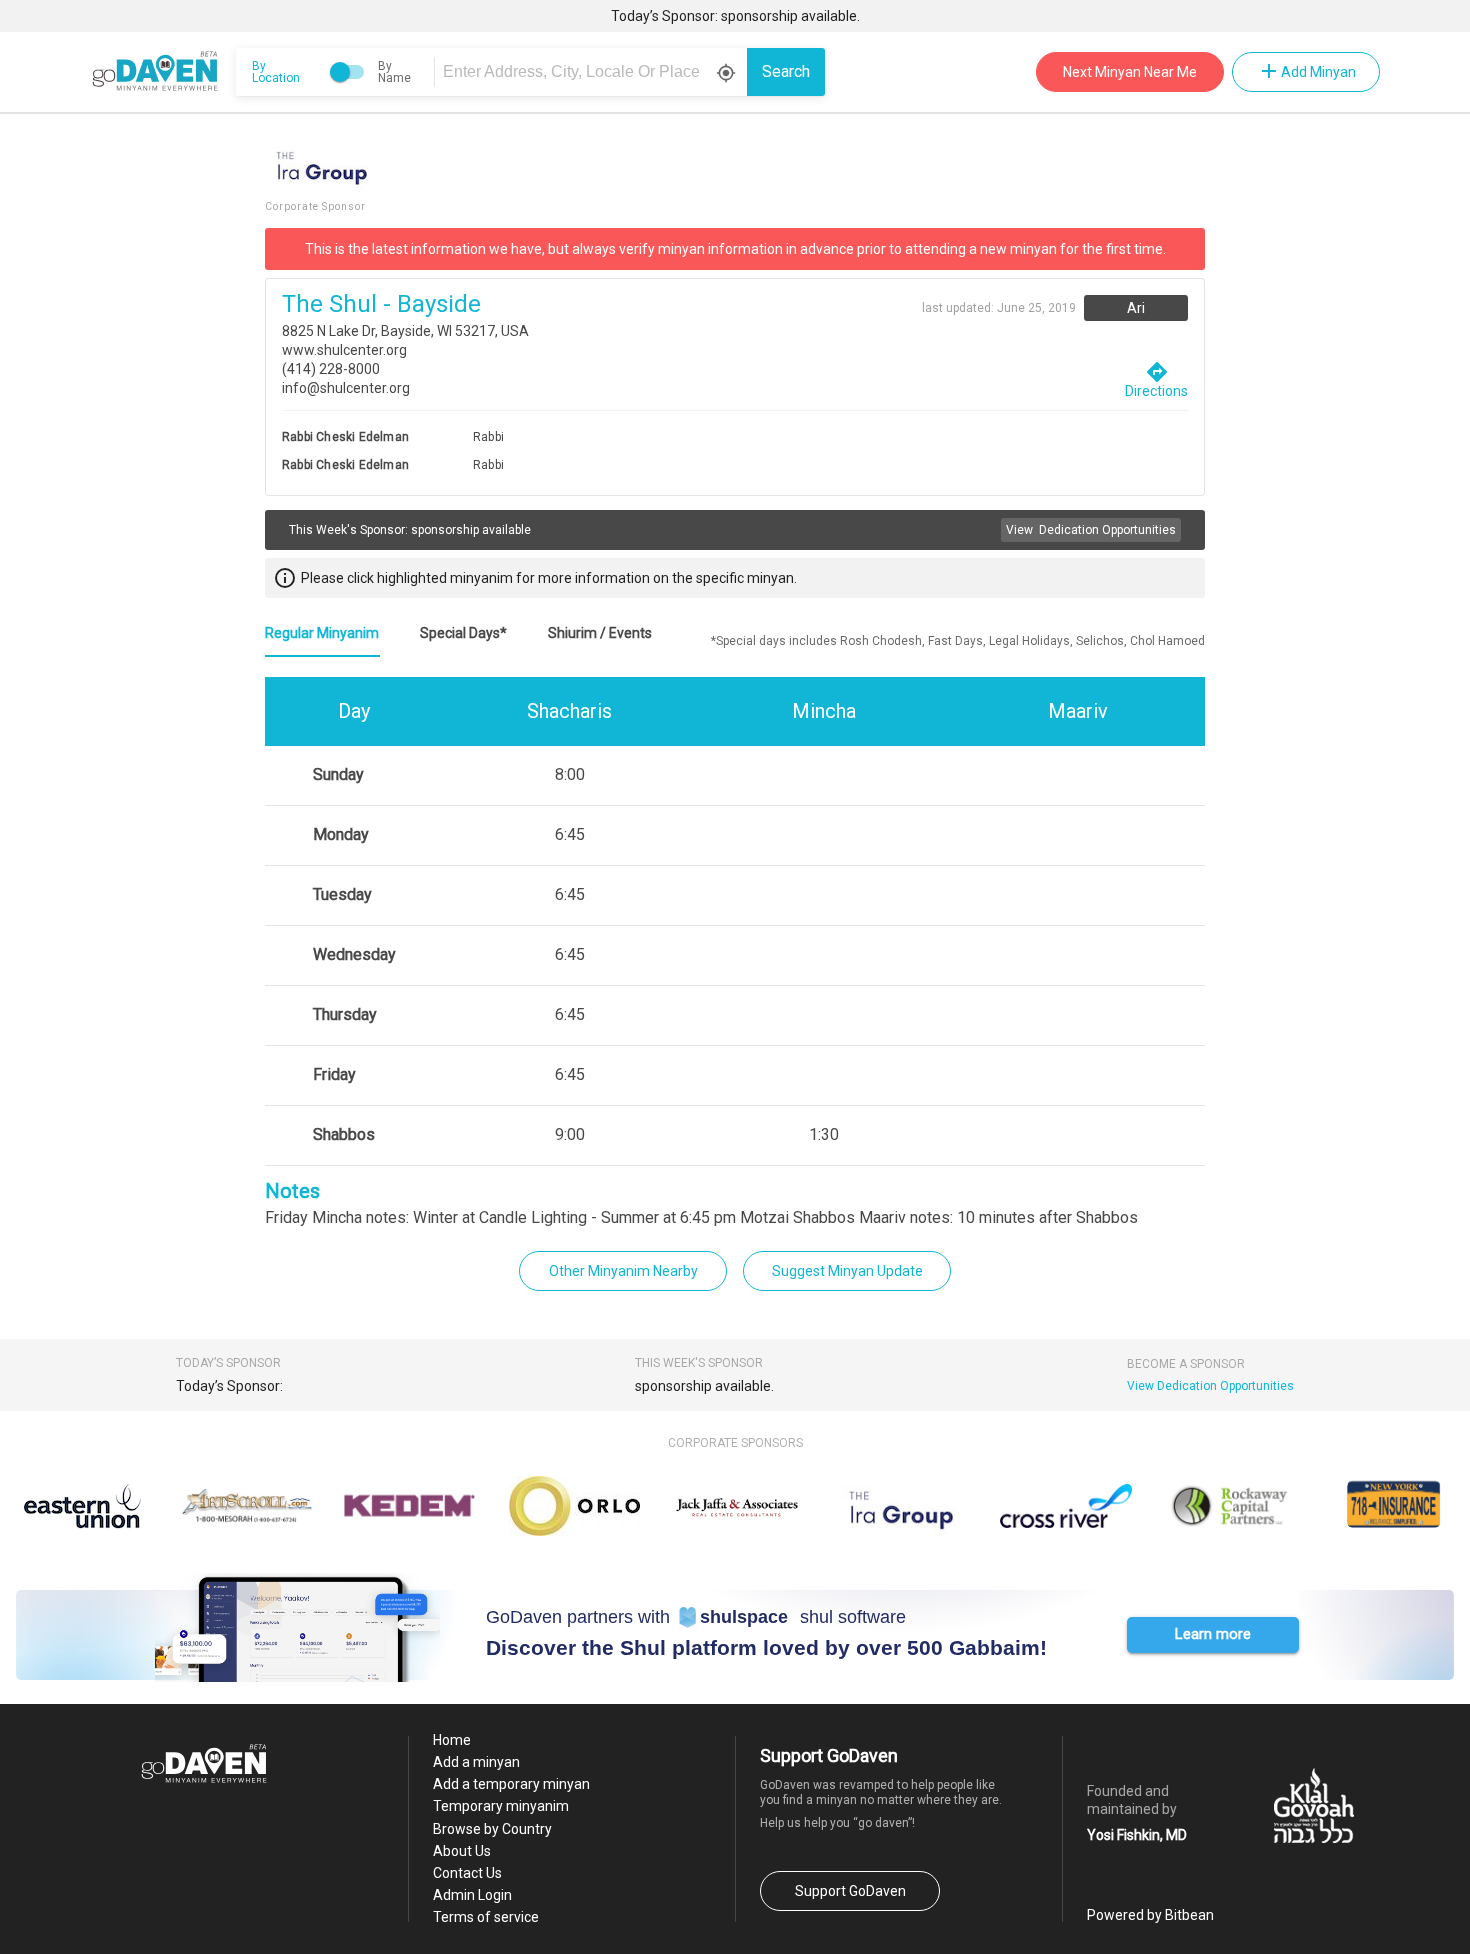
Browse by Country (492, 1829)
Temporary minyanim (501, 1806)
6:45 (570, 834)
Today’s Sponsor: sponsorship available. (735, 16)
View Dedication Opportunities (1210, 1386)
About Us (462, 1851)
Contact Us (467, 1873)
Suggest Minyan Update (847, 1271)
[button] (1213, 1635)
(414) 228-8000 (331, 369)
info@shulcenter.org (346, 388)
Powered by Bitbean (1150, 1915)
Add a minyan (476, 1762)
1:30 (824, 1134)
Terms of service (486, 1917)
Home (452, 1740)
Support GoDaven (850, 1891)
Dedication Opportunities (1091, 530)
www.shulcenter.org (344, 350)
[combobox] (594, 72)
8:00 (570, 774)
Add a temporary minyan (511, 1784)
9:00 (570, 1134)
